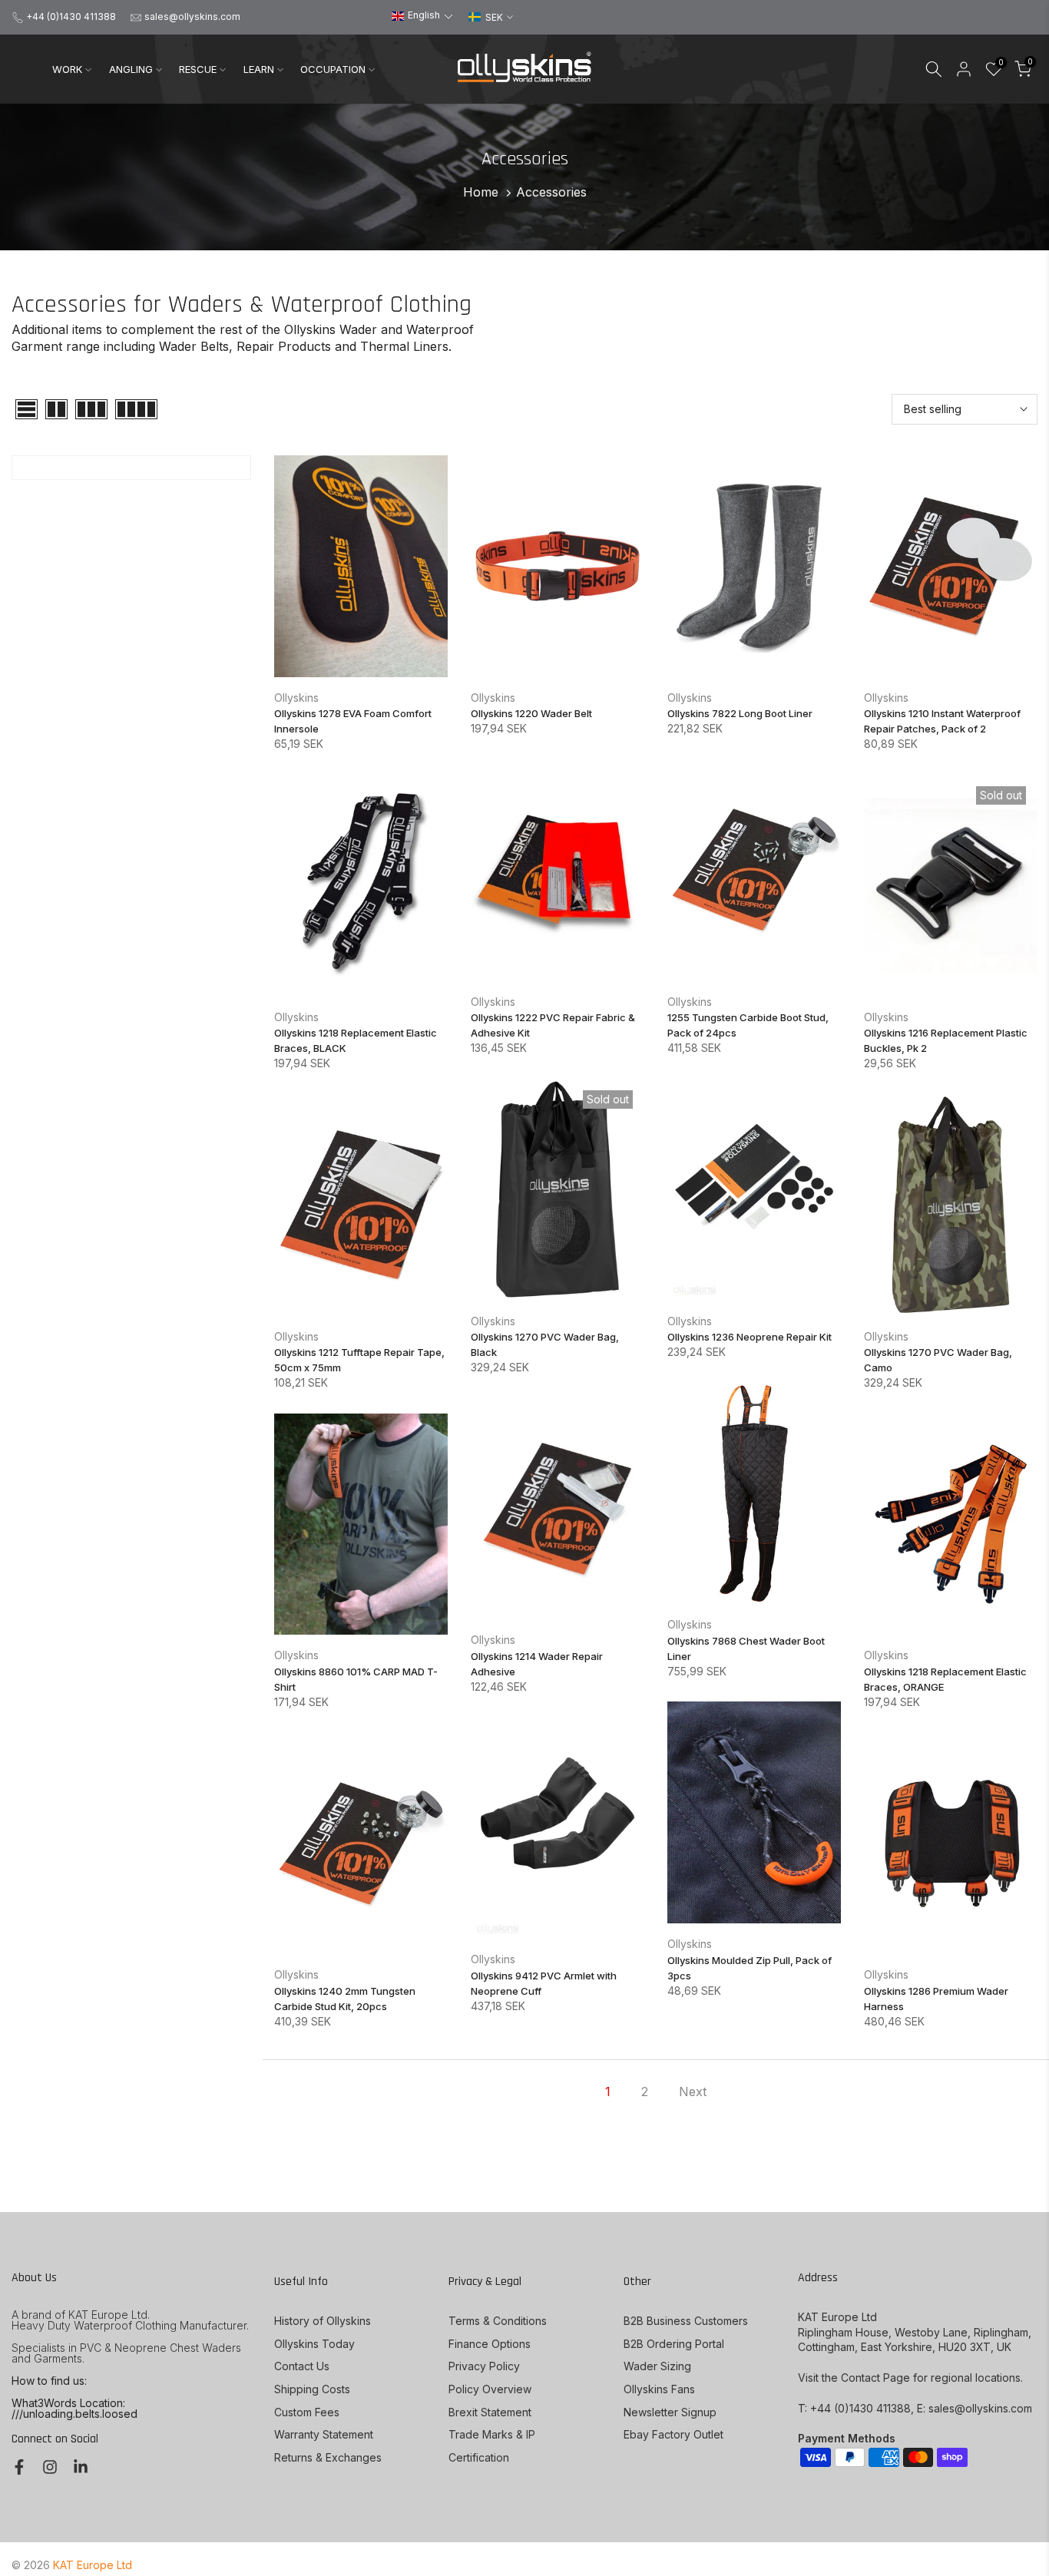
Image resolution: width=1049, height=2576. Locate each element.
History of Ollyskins (323, 2321)
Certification (479, 2457)
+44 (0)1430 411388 (71, 17)
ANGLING (131, 69)
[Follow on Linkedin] (81, 2467)
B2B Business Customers (686, 2321)
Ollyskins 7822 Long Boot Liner (740, 713)
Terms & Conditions (498, 2321)
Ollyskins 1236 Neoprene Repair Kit (750, 1337)
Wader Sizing (657, 2366)
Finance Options (490, 2344)
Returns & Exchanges (328, 2457)
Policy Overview (490, 2389)
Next (693, 2092)
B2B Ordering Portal (674, 2344)
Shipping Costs (312, 2389)
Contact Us (302, 2366)
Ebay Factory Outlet (673, 2434)
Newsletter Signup (670, 2412)
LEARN (259, 69)
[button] (422, 16)
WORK (67, 69)
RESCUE (198, 69)
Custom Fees (307, 2412)
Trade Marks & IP (492, 2434)
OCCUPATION (333, 69)
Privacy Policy (484, 2366)
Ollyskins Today (314, 2344)
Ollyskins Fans (659, 2389)
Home (481, 192)
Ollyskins (296, 698)
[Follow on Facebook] (19, 2467)
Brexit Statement (490, 2412)
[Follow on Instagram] (50, 2467)
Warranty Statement (324, 2434)
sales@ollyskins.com (192, 17)
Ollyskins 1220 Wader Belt (531, 713)
